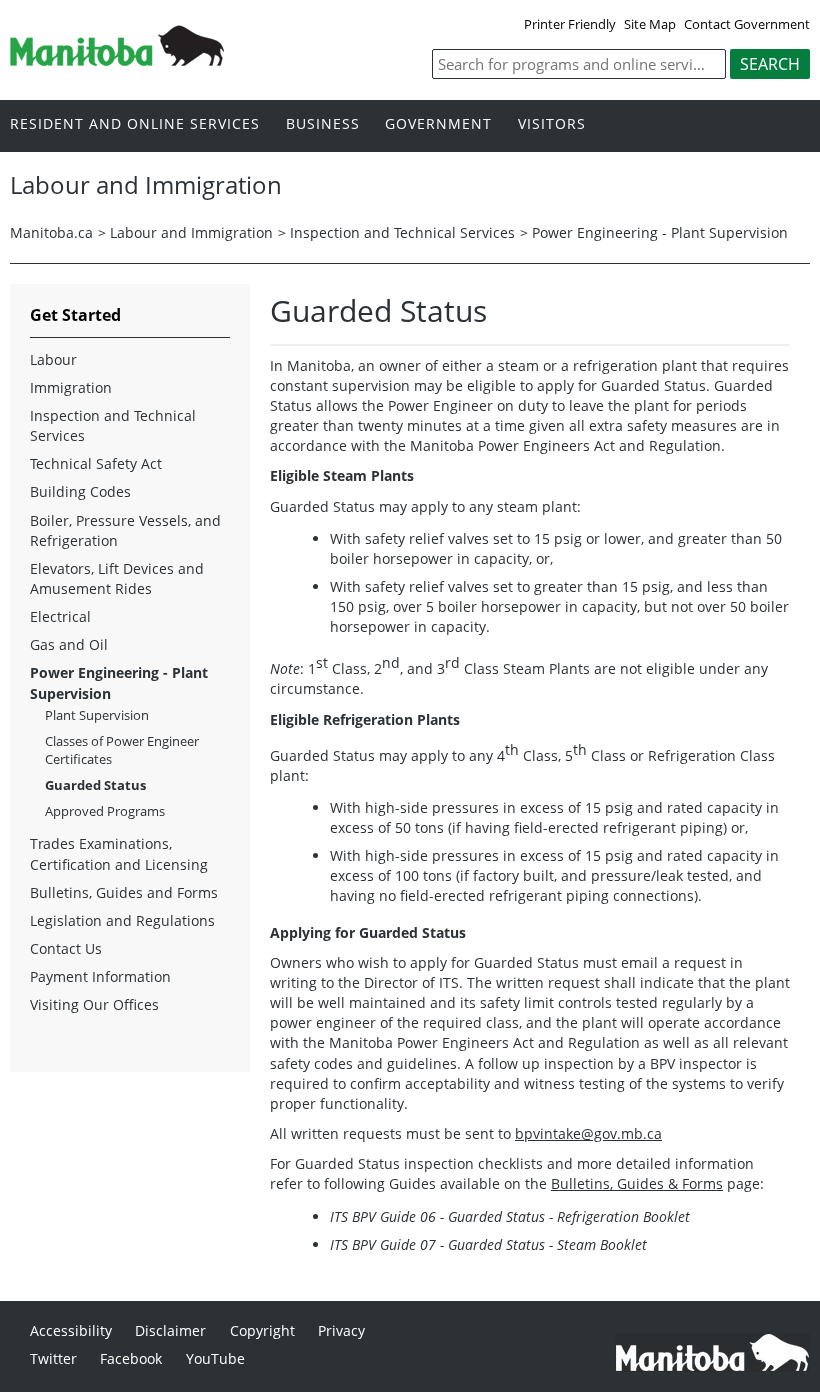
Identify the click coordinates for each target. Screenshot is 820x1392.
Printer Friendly (570, 24)
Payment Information (100, 976)
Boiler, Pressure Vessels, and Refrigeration (125, 530)
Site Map (650, 24)
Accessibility (71, 1330)
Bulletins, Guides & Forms (637, 1183)
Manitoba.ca (51, 232)
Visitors (552, 124)
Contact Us (66, 948)
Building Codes (80, 491)
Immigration (71, 387)
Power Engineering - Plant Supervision (660, 232)
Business (323, 124)
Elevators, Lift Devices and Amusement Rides (117, 578)
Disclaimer (170, 1330)
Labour (53, 359)
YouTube (215, 1358)
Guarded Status (95, 785)
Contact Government (747, 24)
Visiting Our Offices (94, 1004)
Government (438, 124)
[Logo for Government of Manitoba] (117, 60)
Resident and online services (135, 124)
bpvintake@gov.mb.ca (588, 1133)
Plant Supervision (97, 715)
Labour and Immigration (191, 232)
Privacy (341, 1330)
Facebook (131, 1358)
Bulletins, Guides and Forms (124, 892)
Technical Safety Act (96, 463)
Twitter (53, 1358)
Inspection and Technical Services (402, 232)
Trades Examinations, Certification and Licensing (119, 853)
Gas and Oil (69, 644)
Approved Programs (105, 811)
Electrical (60, 616)
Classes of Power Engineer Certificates (122, 750)
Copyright (262, 1330)
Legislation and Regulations (122, 920)
